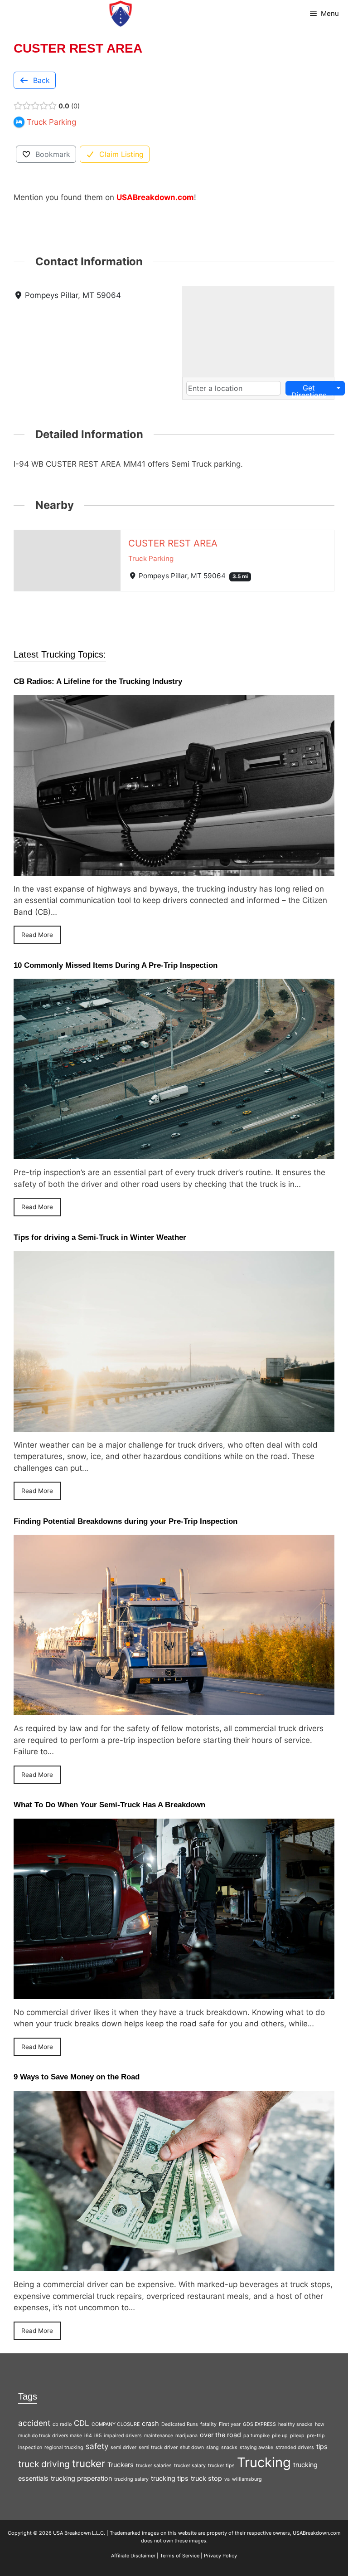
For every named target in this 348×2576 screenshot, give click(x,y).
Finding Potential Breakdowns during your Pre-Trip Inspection (126, 1521)
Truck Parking (151, 559)
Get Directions (309, 389)
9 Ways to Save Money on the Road (77, 2077)
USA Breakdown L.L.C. (79, 2533)
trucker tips (221, 2466)
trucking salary (131, 2479)
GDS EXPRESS (259, 2424)
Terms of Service (180, 2556)
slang (213, 2447)
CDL (82, 2423)
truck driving (44, 2464)
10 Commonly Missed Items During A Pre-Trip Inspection (116, 965)
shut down (192, 2447)
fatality (208, 2424)
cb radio (62, 2424)
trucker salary (190, 2466)
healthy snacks (295, 2424)
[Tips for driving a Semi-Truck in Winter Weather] (174, 1425)
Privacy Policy (220, 2556)
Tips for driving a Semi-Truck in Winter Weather (100, 1237)
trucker (89, 2463)
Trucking (264, 2462)
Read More (37, 935)
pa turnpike (256, 2436)
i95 (98, 2436)
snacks (229, 2447)
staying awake (256, 2447)
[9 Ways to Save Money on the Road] (174, 2265)
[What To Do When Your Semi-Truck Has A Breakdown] (174, 1993)
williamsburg (247, 2479)
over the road (220, 2435)
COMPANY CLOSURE (116, 2424)
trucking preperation (81, 2478)
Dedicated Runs (180, 2424)
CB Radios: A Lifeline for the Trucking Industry (98, 681)
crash (150, 2423)
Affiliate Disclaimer (133, 2556)
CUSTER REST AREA (173, 543)
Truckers (121, 2465)
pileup (297, 2436)
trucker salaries (154, 2466)
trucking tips (170, 2478)
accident (34, 2423)
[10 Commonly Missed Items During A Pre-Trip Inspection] (174, 1153)
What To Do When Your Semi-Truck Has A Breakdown (109, 1805)
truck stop (206, 2478)
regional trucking (64, 2447)
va (227, 2479)
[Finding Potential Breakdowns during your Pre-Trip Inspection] (174, 1709)
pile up (280, 2436)
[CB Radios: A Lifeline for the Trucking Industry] (174, 869)
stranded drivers (295, 2447)
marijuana (186, 2436)
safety (97, 2446)
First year (230, 2424)
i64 (88, 2436)
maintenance (159, 2436)
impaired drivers (123, 2436)
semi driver (123, 2447)
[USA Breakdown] (121, 14)
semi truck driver (158, 2447)
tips (322, 2447)
